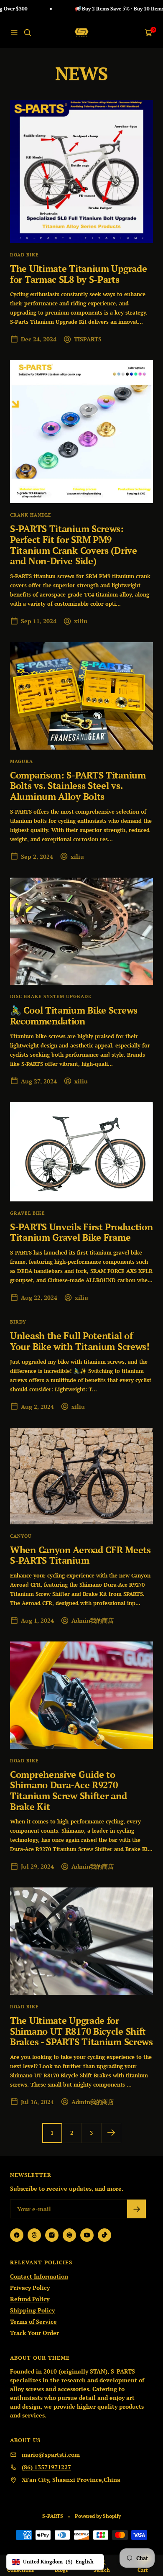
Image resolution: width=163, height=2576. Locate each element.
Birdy (18, 1322)
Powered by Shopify (98, 2516)
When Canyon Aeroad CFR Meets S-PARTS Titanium (80, 1555)
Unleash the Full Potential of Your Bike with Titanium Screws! (80, 1341)
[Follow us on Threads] (34, 2235)
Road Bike (24, 255)
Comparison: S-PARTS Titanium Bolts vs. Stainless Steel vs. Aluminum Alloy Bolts (78, 786)
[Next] (111, 2133)
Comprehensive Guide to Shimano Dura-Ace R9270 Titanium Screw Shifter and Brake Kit (68, 1790)
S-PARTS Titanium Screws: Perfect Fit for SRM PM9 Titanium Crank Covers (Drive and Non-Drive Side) (74, 545)
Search (102, 2570)
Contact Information (39, 2276)
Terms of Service (33, 2321)
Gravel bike (28, 1213)
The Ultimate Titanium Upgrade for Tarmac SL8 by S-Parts (78, 274)
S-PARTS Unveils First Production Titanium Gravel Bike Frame (81, 1232)
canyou (21, 1536)
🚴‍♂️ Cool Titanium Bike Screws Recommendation (74, 1015)
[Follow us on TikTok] (104, 2235)
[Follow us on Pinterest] (69, 2235)
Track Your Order (34, 2333)
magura (22, 761)
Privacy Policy (30, 2288)
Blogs (61, 2570)
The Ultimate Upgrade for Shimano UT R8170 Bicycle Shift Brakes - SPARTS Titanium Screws (81, 2031)
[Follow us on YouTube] (87, 2235)
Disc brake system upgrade (51, 996)
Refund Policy (30, 2299)
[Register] (136, 2209)
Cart (143, 2570)
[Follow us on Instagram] (52, 2235)
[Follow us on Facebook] (17, 2235)
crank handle (31, 515)
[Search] (28, 33)
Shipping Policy (32, 2310)
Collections (20, 2570)
